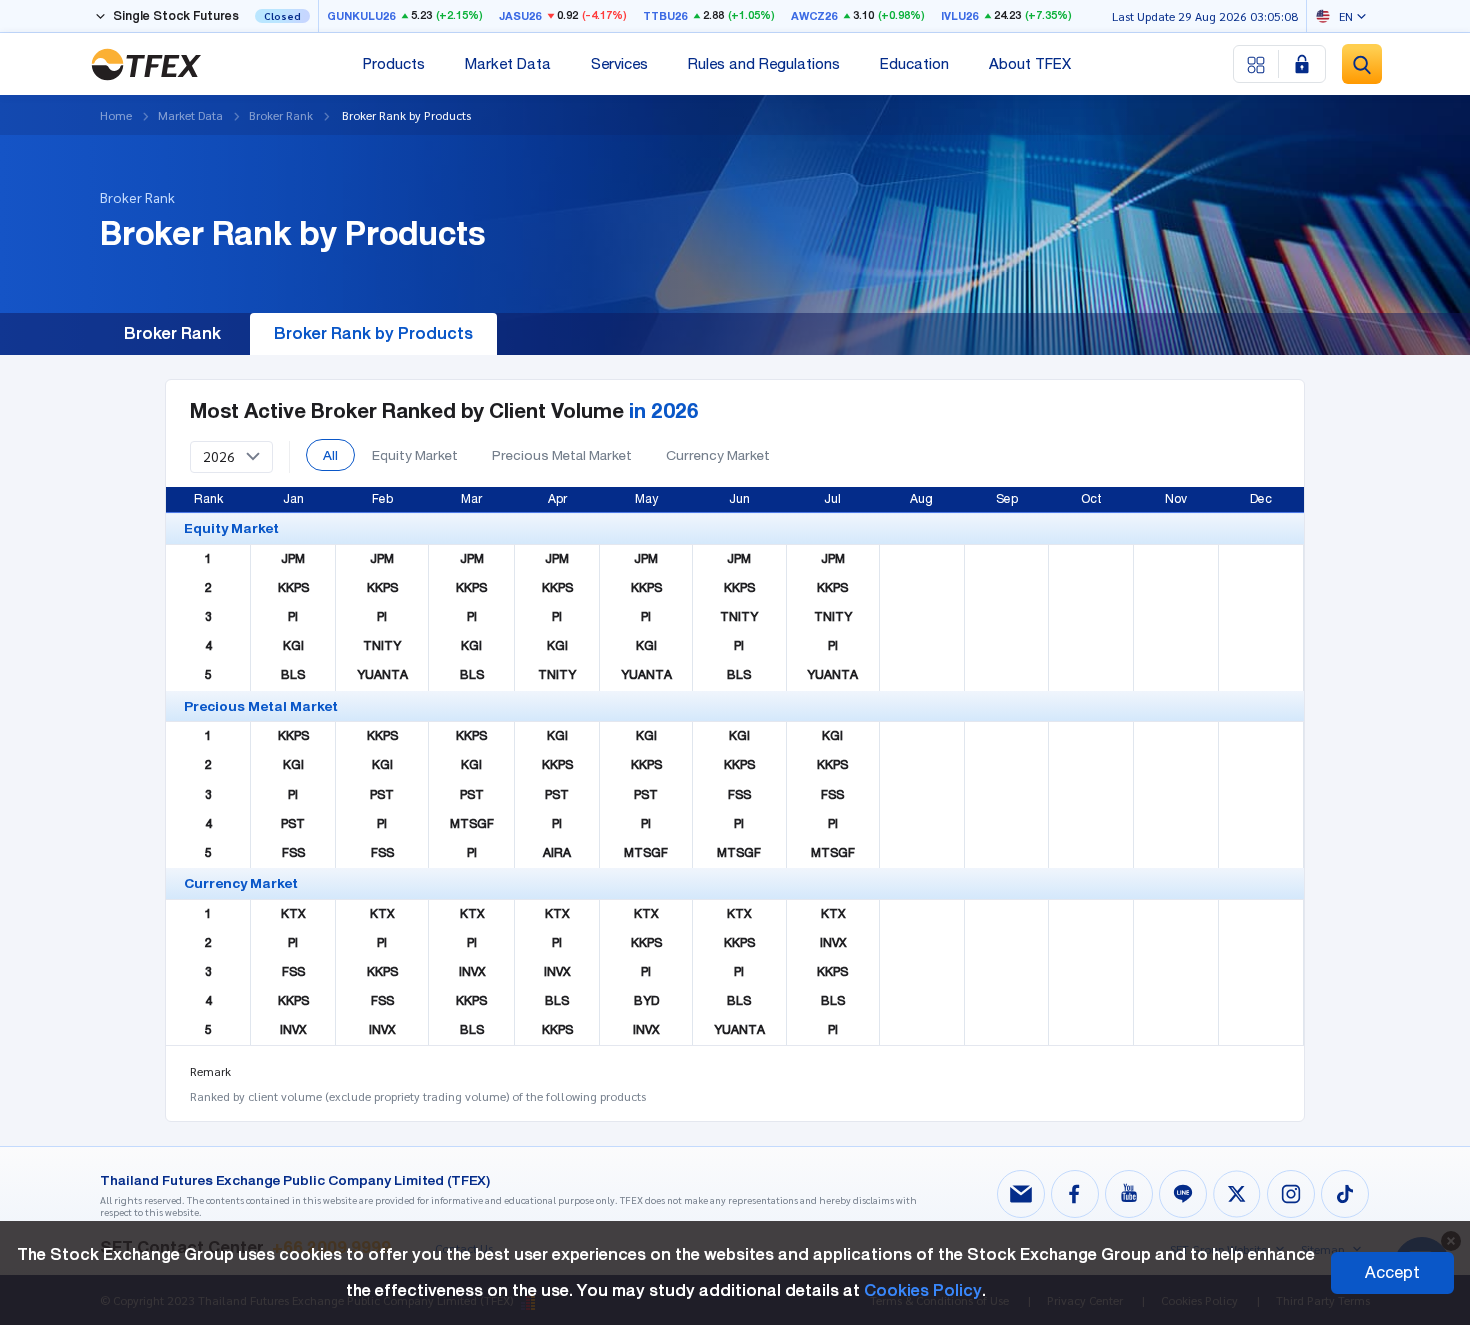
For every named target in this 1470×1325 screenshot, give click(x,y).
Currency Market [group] (718, 455)
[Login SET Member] (1302, 64)
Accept (1392, 1272)
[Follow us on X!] (1237, 1194)
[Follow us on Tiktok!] (1345, 1194)
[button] (231, 457)
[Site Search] (1362, 64)
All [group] (330, 455)
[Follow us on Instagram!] (1291, 1194)
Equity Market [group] (415, 455)
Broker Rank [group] (172, 333)
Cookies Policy (923, 1290)
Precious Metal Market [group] (562, 455)
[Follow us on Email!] (1021, 1194)
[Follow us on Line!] (1183, 1194)
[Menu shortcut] (1256, 64)
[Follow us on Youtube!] (1129, 1194)
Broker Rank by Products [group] (373, 333)
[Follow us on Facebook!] (1075, 1194)
